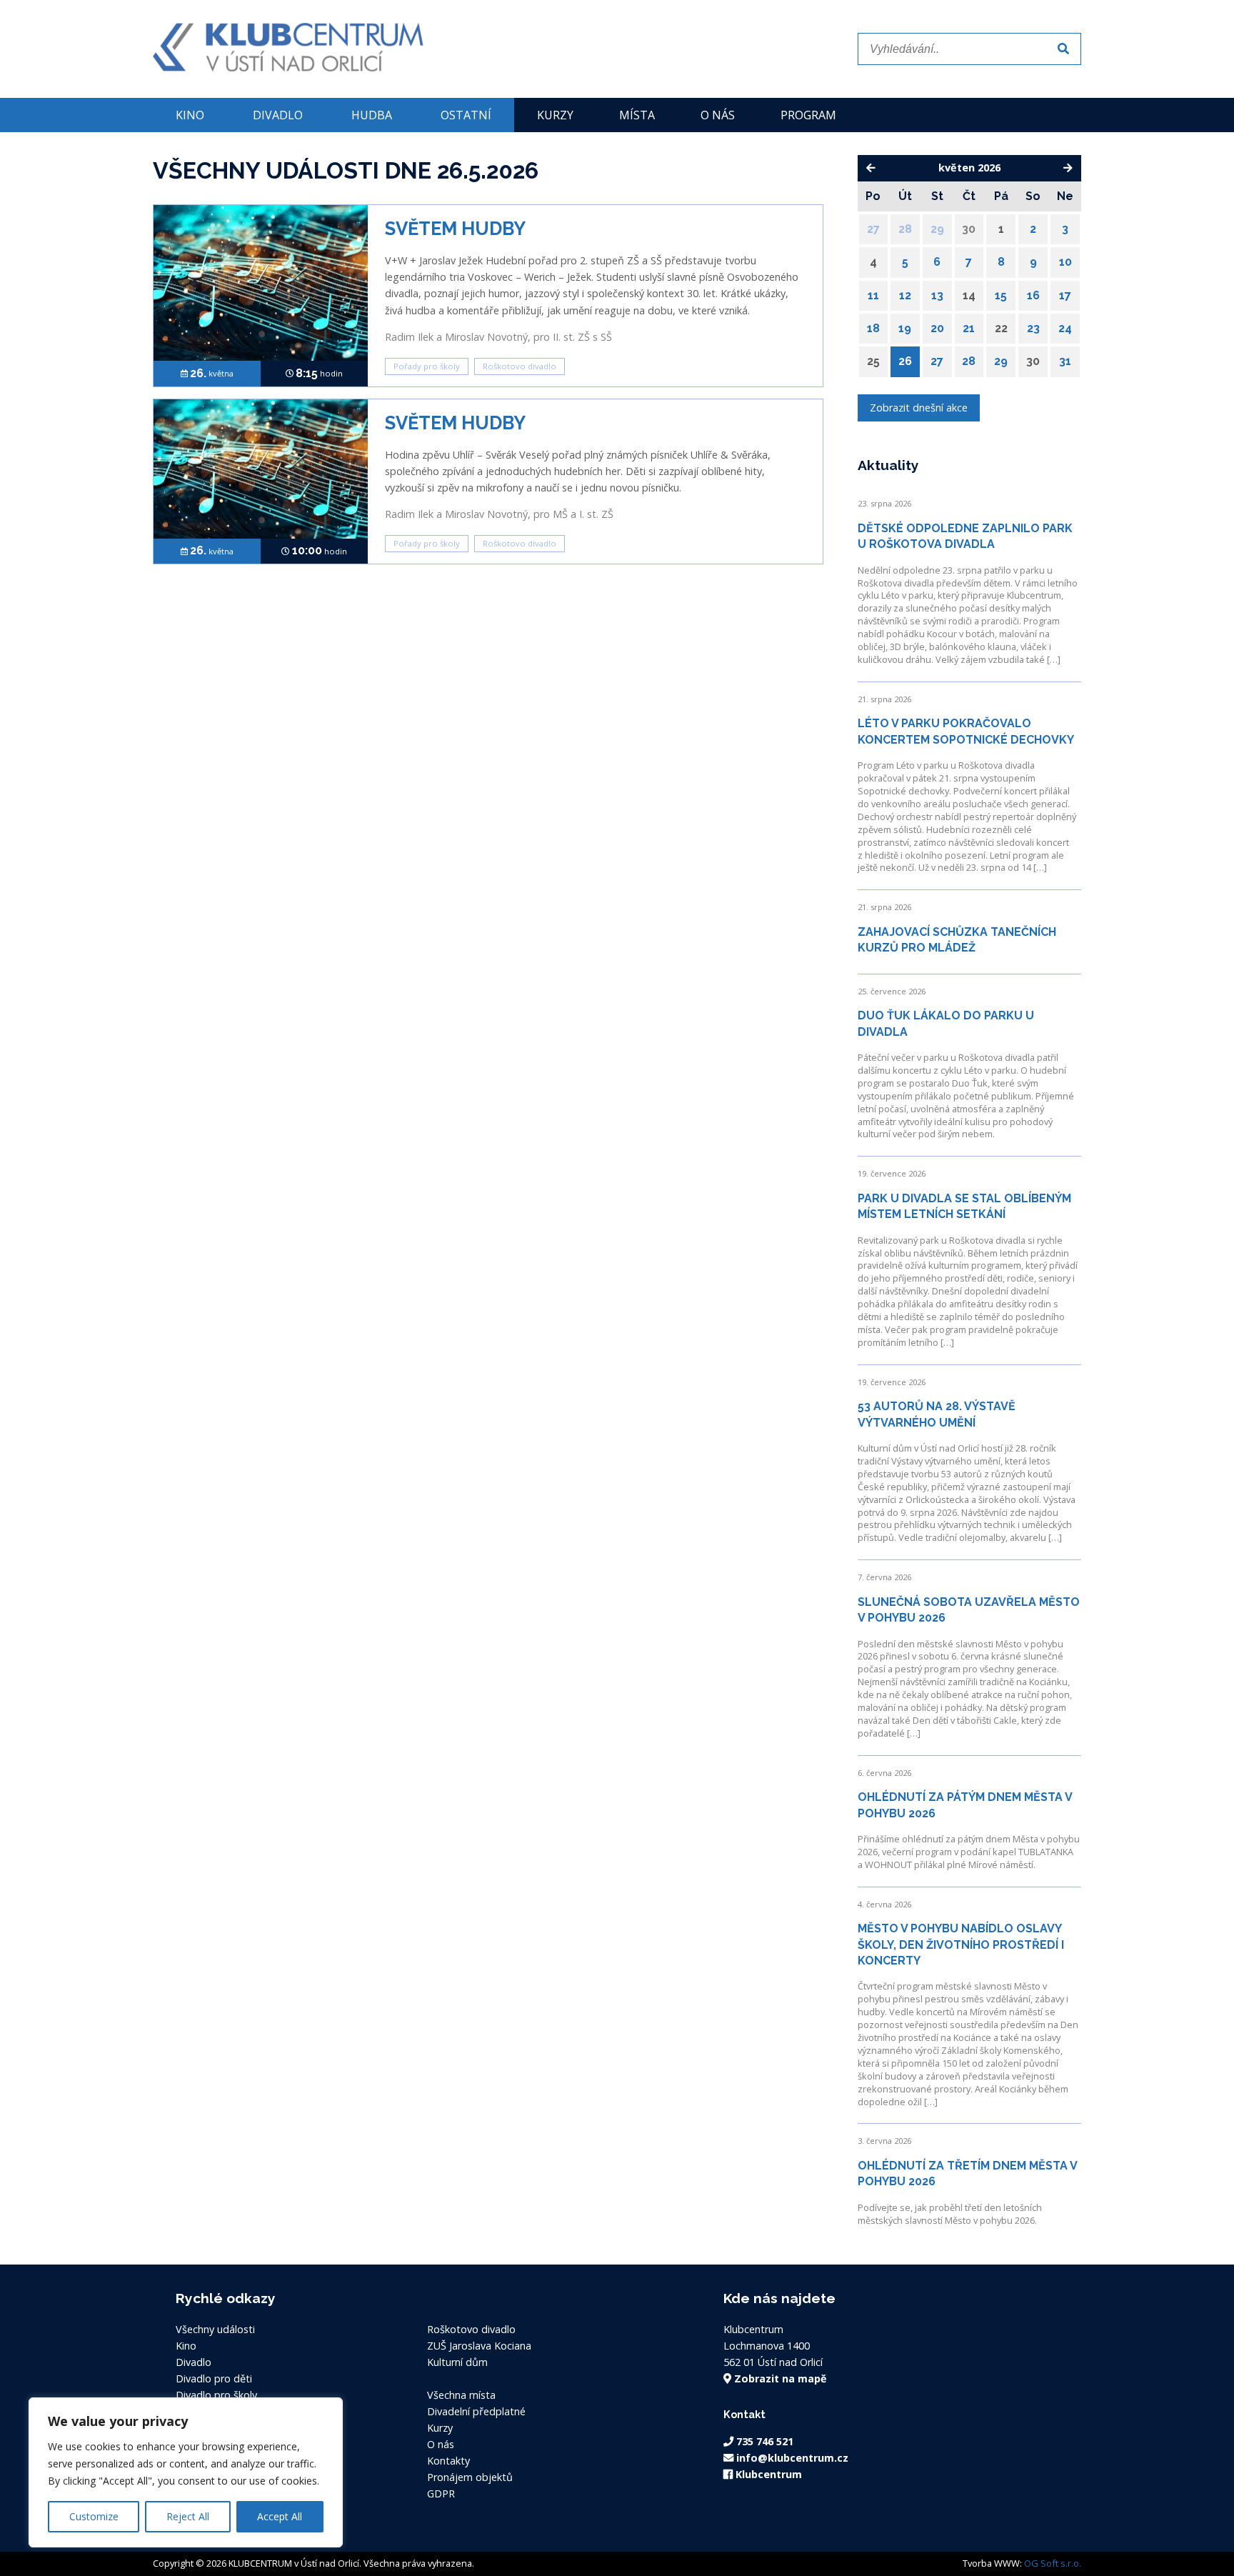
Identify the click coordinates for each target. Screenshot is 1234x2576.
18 (873, 328)
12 (905, 295)
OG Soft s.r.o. (1053, 2563)
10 (1065, 262)
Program (808, 115)
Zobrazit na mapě (779, 2378)
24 (1065, 328)
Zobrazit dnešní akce (919, 408)
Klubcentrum (767, 2474)
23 (1033, 328)
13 (937, 295)
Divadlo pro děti (214, 2378)
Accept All (280, 2516)
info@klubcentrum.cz (791, 2458)
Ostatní (466, 115)
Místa (637, 115)
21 (969, 328)
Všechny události (215, 2329)
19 (905, 328)
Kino (190, 115)
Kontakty (448, 2461)
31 (1065, 361)
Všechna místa (461, 2395)
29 (937, 229)
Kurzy (555, 115)
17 (1065, 295)
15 (1001, 295)
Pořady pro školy (427, 366)
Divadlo (278, 115)
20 (937, 328)
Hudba (372, 115)
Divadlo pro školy (216, 2395)
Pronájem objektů (470, 2477)
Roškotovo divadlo (520, 366)
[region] (186, 2472)
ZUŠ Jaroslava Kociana (479, 2346)
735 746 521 (763, 2441)
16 (1033, 295)
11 (873, 295)
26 (905, 361)
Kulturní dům (457, 2362)
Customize (94, 2516)
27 (873, 229)
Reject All (188, 2516)
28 (905, 229)
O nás (718, 115)
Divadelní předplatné (476, 2411)
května (212, 373)
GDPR (441, 2493)
